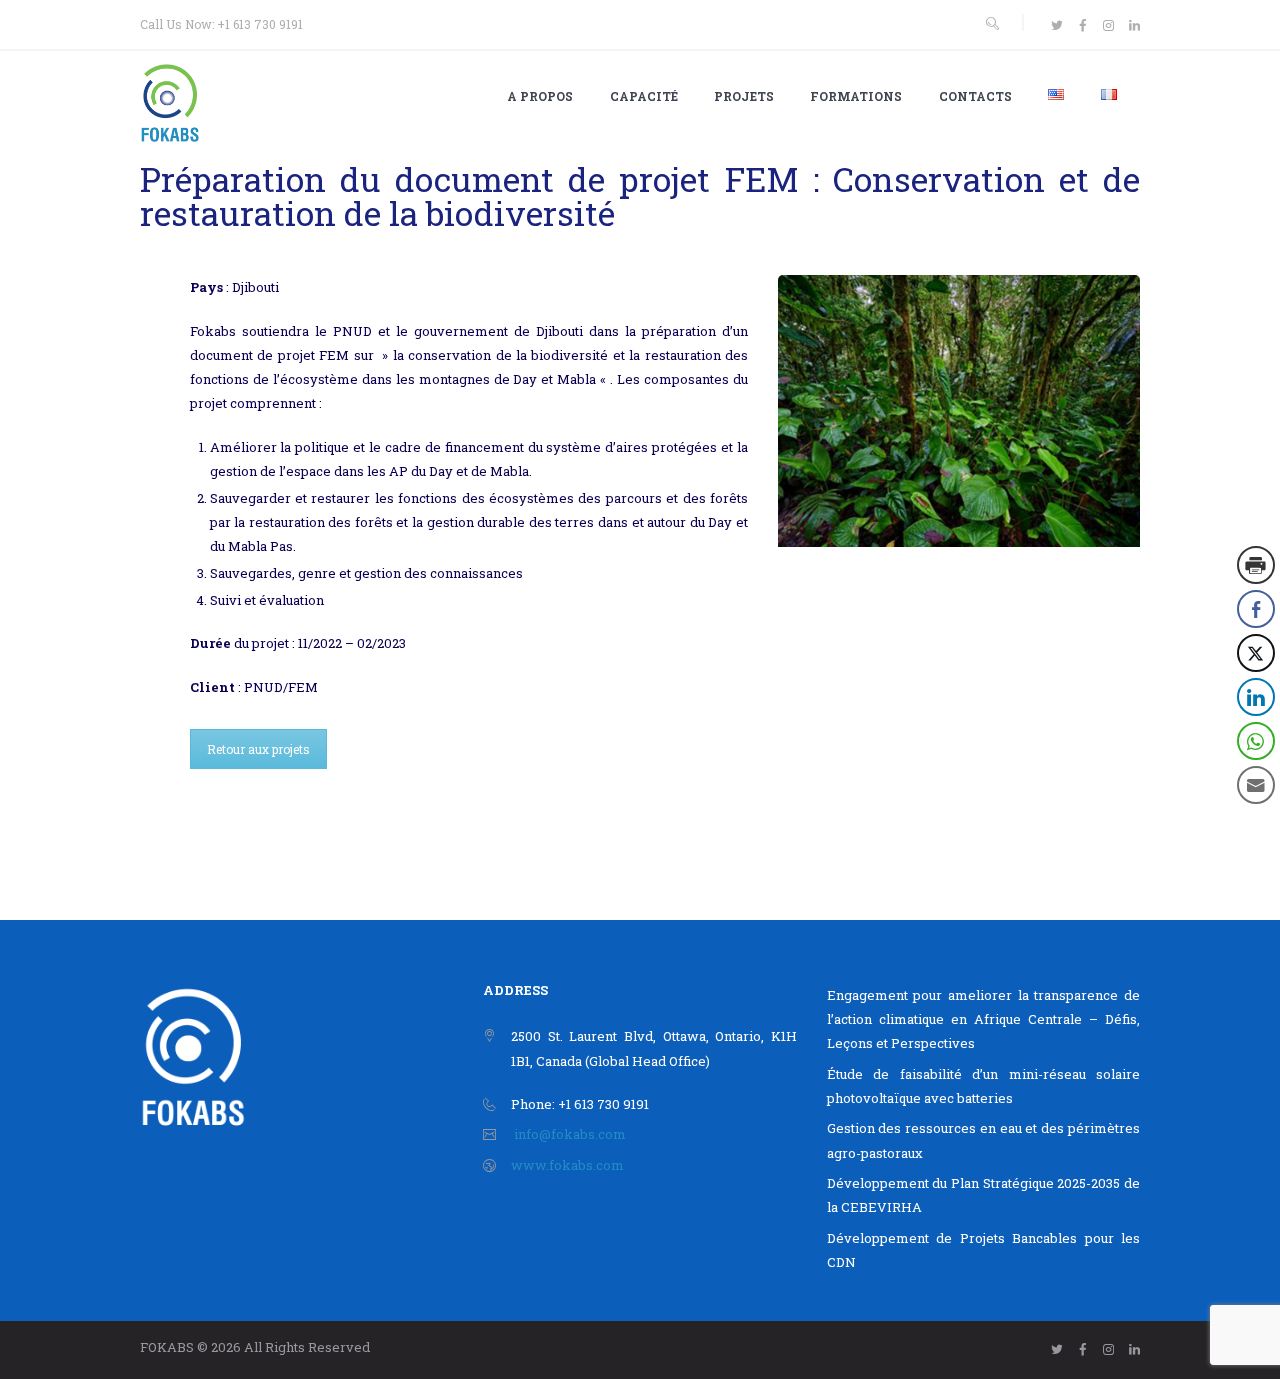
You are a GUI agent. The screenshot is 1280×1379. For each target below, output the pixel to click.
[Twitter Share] (1256, 653)
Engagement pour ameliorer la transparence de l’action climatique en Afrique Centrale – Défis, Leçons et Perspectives (983, 1019)
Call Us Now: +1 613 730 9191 (221, 24)
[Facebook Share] (1256, 609)
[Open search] (992, 23)
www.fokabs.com (567, 1165)
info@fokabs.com (570, 1134)
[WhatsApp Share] (1256, 741)
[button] (1257, 825)
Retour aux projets (258, 749)
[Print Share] (1256, 565)
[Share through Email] (1256, 785)
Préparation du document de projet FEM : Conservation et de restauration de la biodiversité (640, 195)
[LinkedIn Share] (1256, 697)
